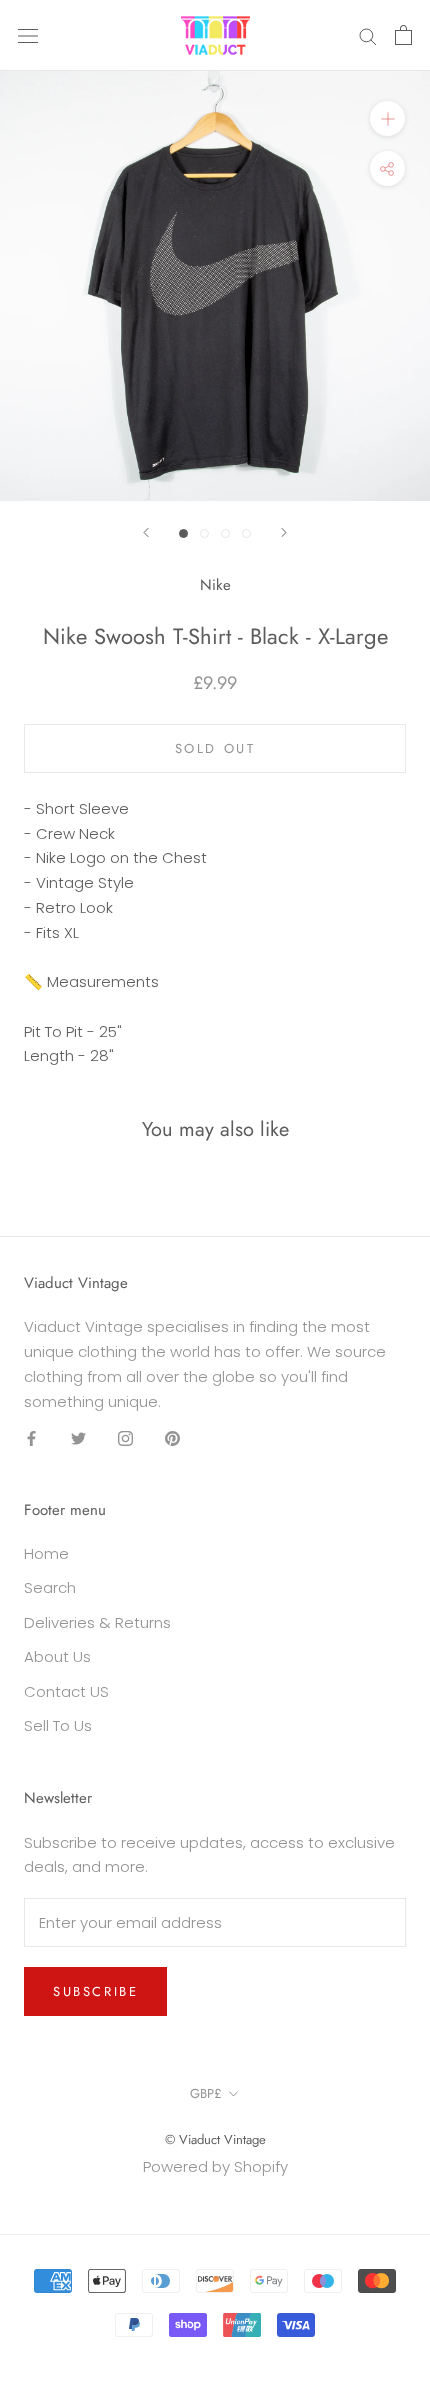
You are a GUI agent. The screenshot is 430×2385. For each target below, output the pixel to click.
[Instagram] (125, 1437)
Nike (215, 585)
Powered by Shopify (215, 2166)
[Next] (284, 532)
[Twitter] (78, 1437)
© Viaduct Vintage (215, 2139)
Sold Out (215, 748)
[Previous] (146, 532)
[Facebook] (31, 1437)
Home (46, 1553)
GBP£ (206, 2093)
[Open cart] (403, 35)
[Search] (368, 35)
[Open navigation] (28, 35)
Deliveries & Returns (97, 1622)
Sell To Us (58, 1725)
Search (50, 1587)
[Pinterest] (172, 1437)
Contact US (66, 1691)
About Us (57, 1656)
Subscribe (95, 1991)
